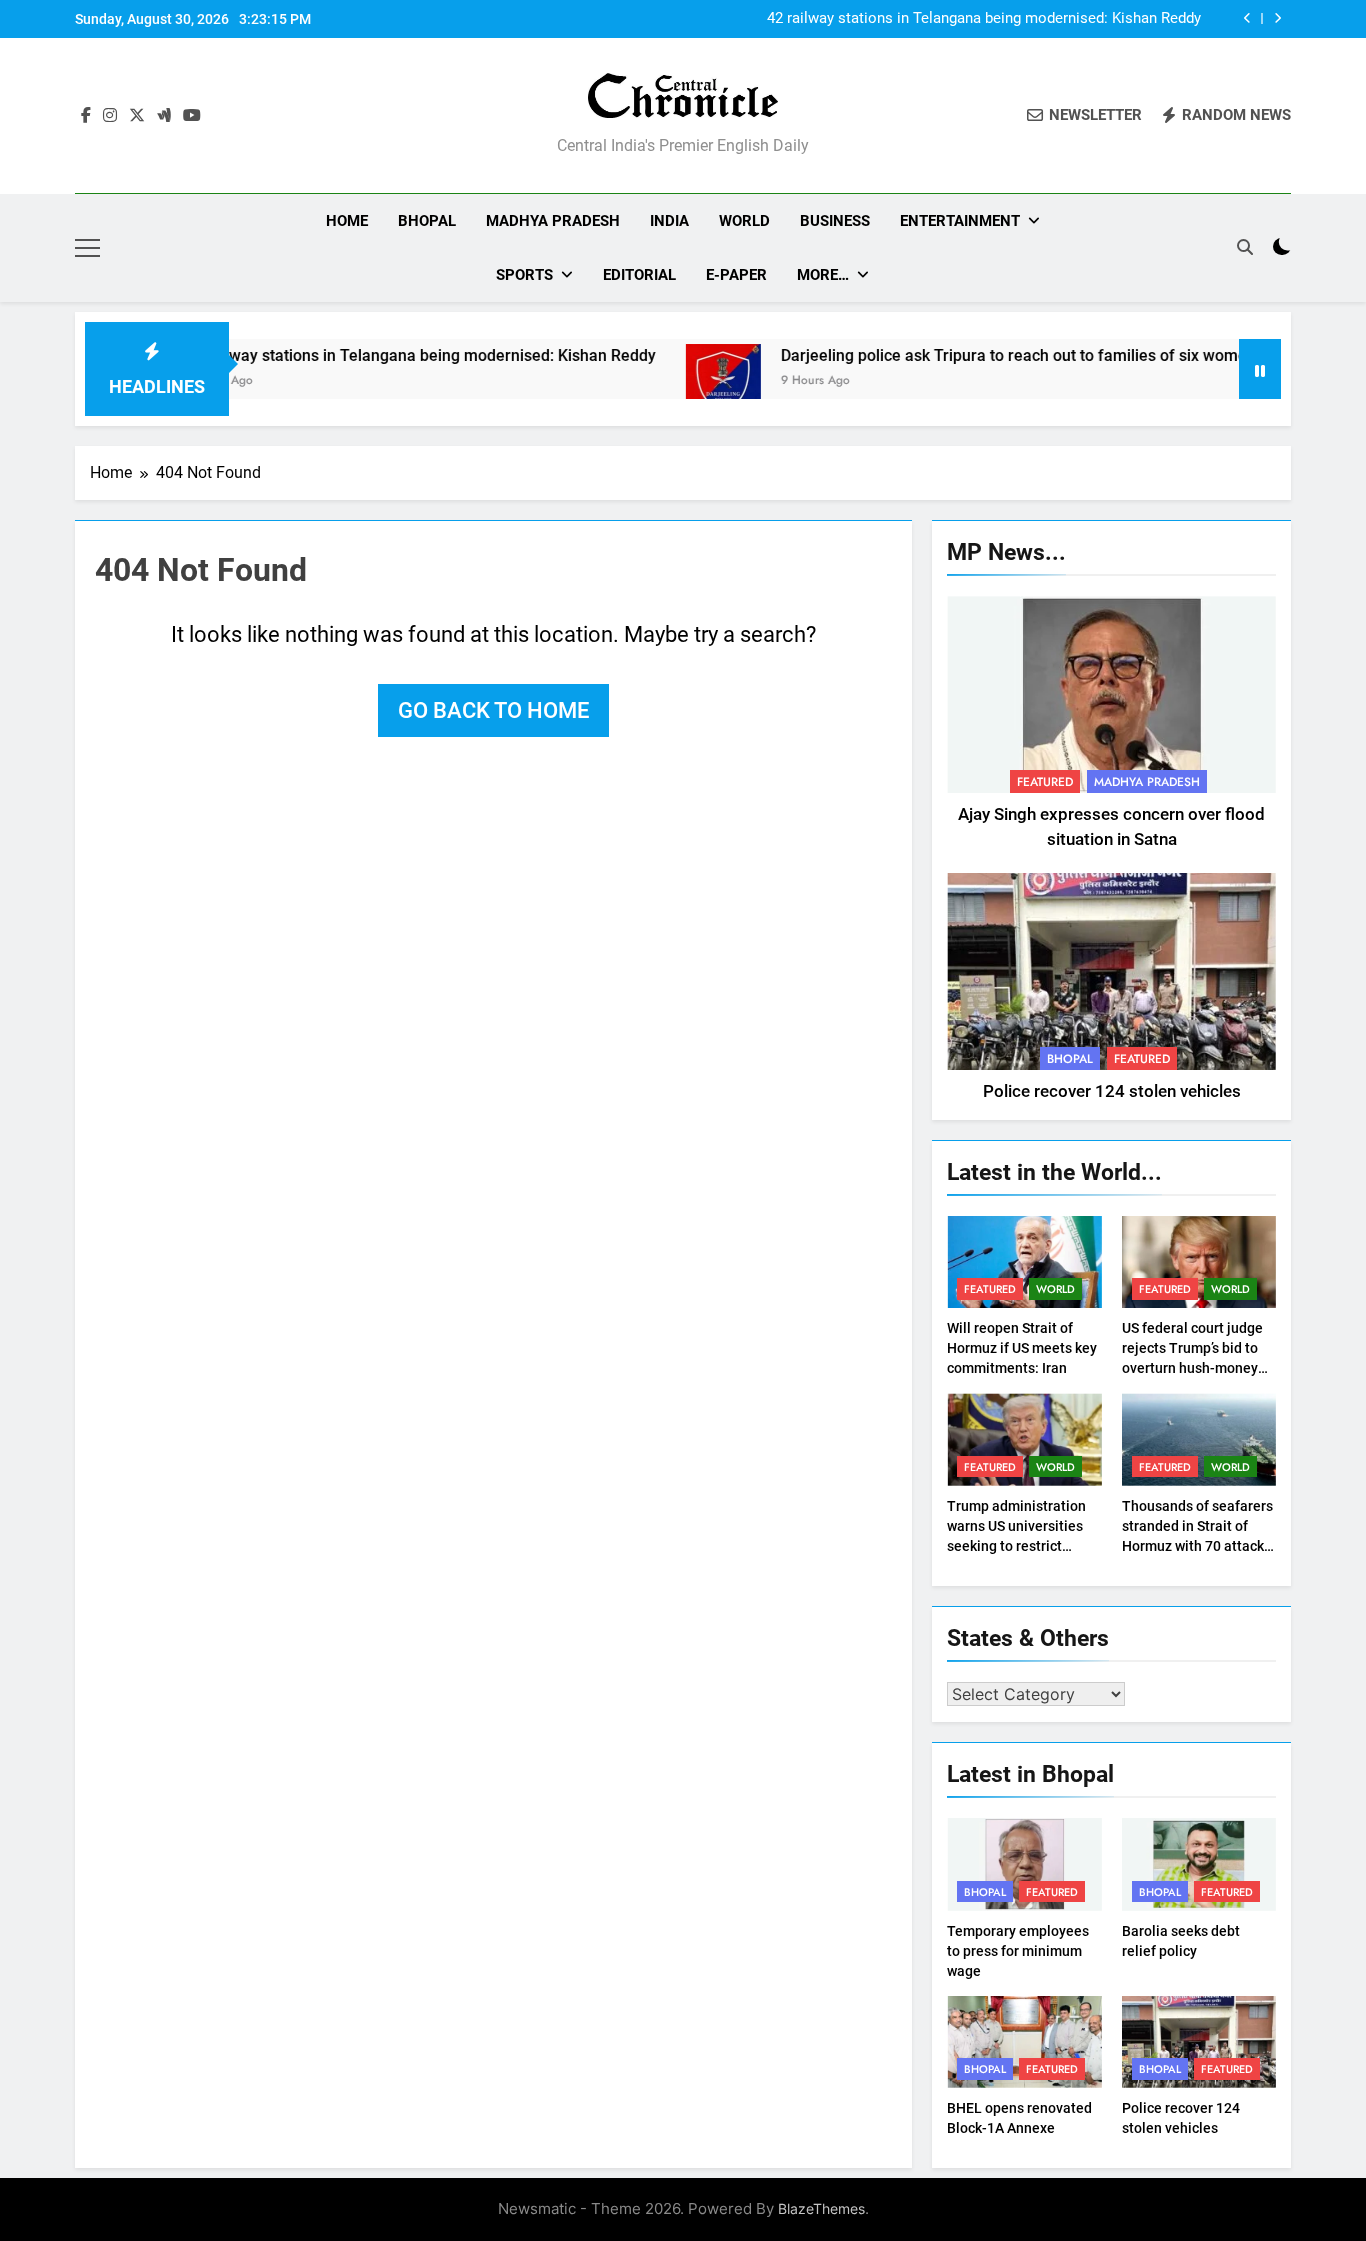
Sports (524, 275)
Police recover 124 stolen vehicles (1112, 1091)
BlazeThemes (821, 2208)
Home (347, 221)
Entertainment (960, 221)
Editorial (639, 275)
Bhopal (427, 221)
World (744, 221)
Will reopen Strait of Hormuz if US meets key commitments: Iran (1022, 1348)
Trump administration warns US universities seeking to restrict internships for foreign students (1018, 1546)
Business (835, 221)
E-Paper (736, 275)
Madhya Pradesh (553, 221)
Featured (1045, 782)
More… (823, 275)
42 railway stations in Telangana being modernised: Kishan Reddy (984, 19)
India (669, 221)
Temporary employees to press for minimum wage (1018, 1951)
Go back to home (493, 710)
